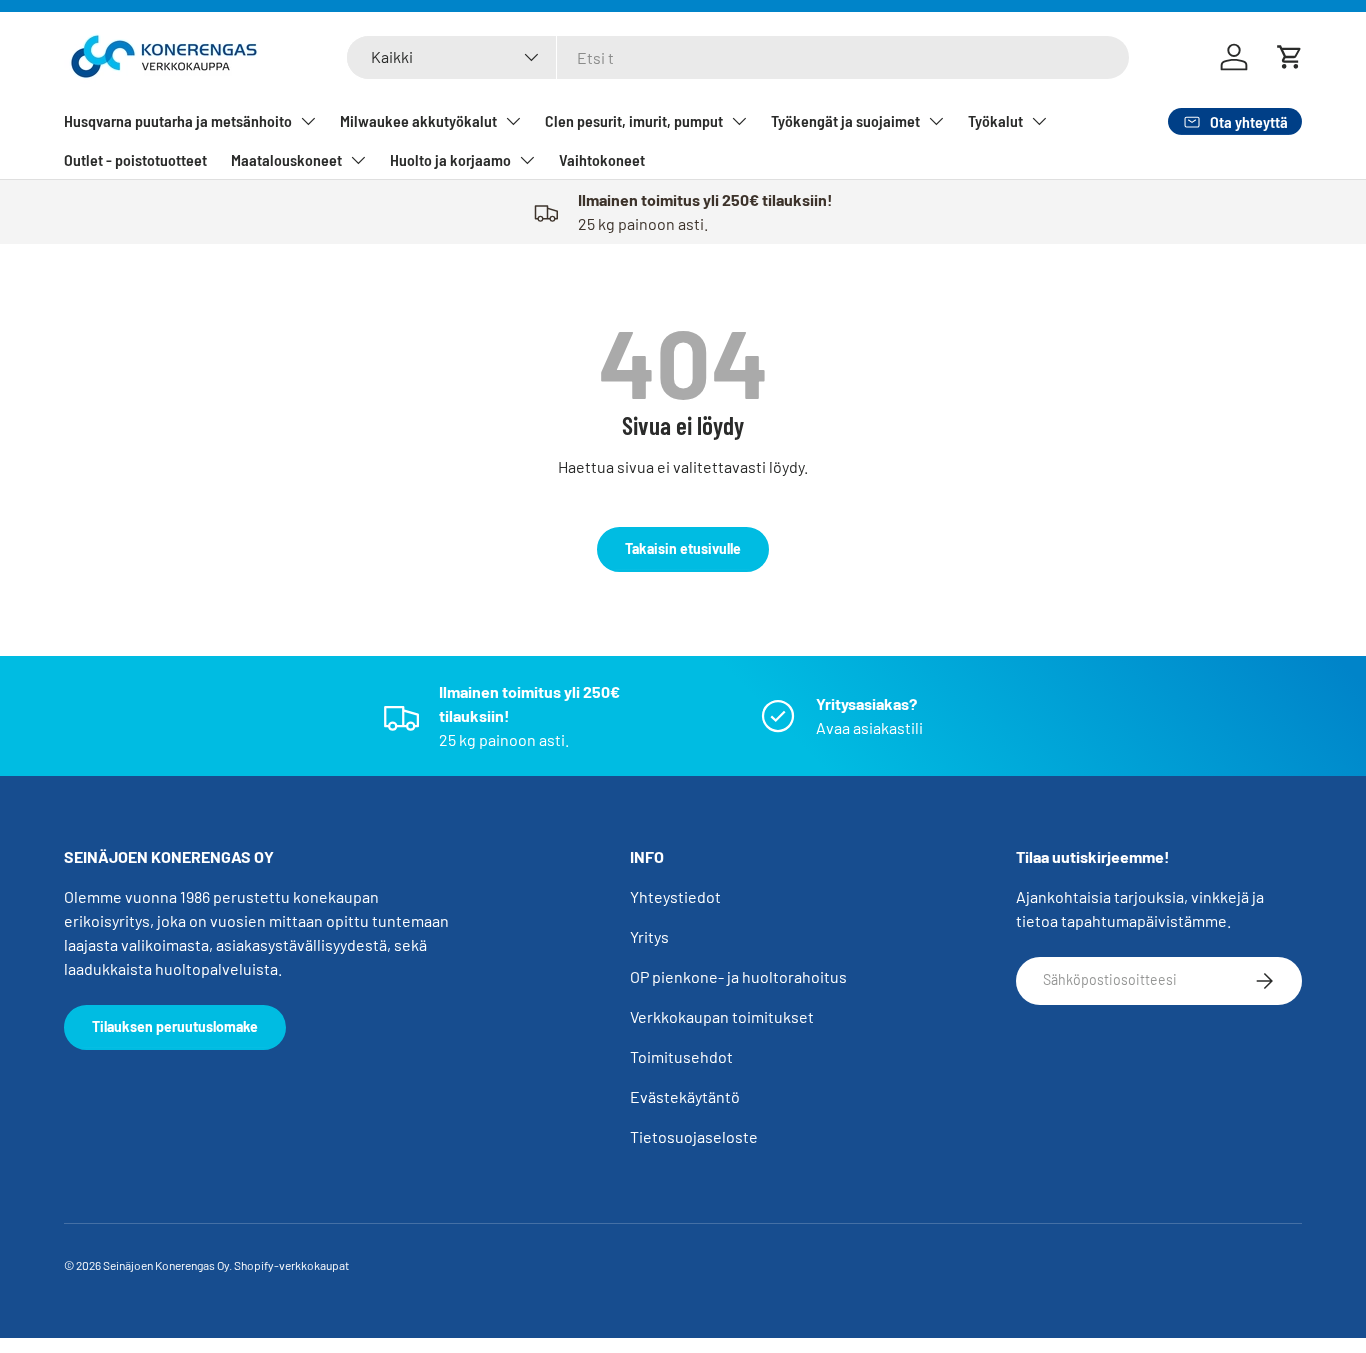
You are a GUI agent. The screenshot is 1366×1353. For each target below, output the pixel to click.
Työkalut (995, 120)
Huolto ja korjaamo (450, 159)
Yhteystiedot (675, 896)
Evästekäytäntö (685, 1096)
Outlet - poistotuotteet (135, 159)
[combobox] (738, 57)
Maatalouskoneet (286, 159)
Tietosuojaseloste (694, 1136)
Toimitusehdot (681, 1056)
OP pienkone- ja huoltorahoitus (738, 976)
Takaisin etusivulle (683, 548)
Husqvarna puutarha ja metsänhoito (178, 120)
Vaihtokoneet (602, 159)
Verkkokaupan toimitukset (722, 1016)
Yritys (649, 936)
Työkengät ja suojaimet (845, 120)
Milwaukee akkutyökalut (418, 120)
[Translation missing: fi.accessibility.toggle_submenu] (308, 121)
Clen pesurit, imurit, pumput (634, 120)
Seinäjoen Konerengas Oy (166, 1265)
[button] (1290, 57)
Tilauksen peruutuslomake (175, 1026)
